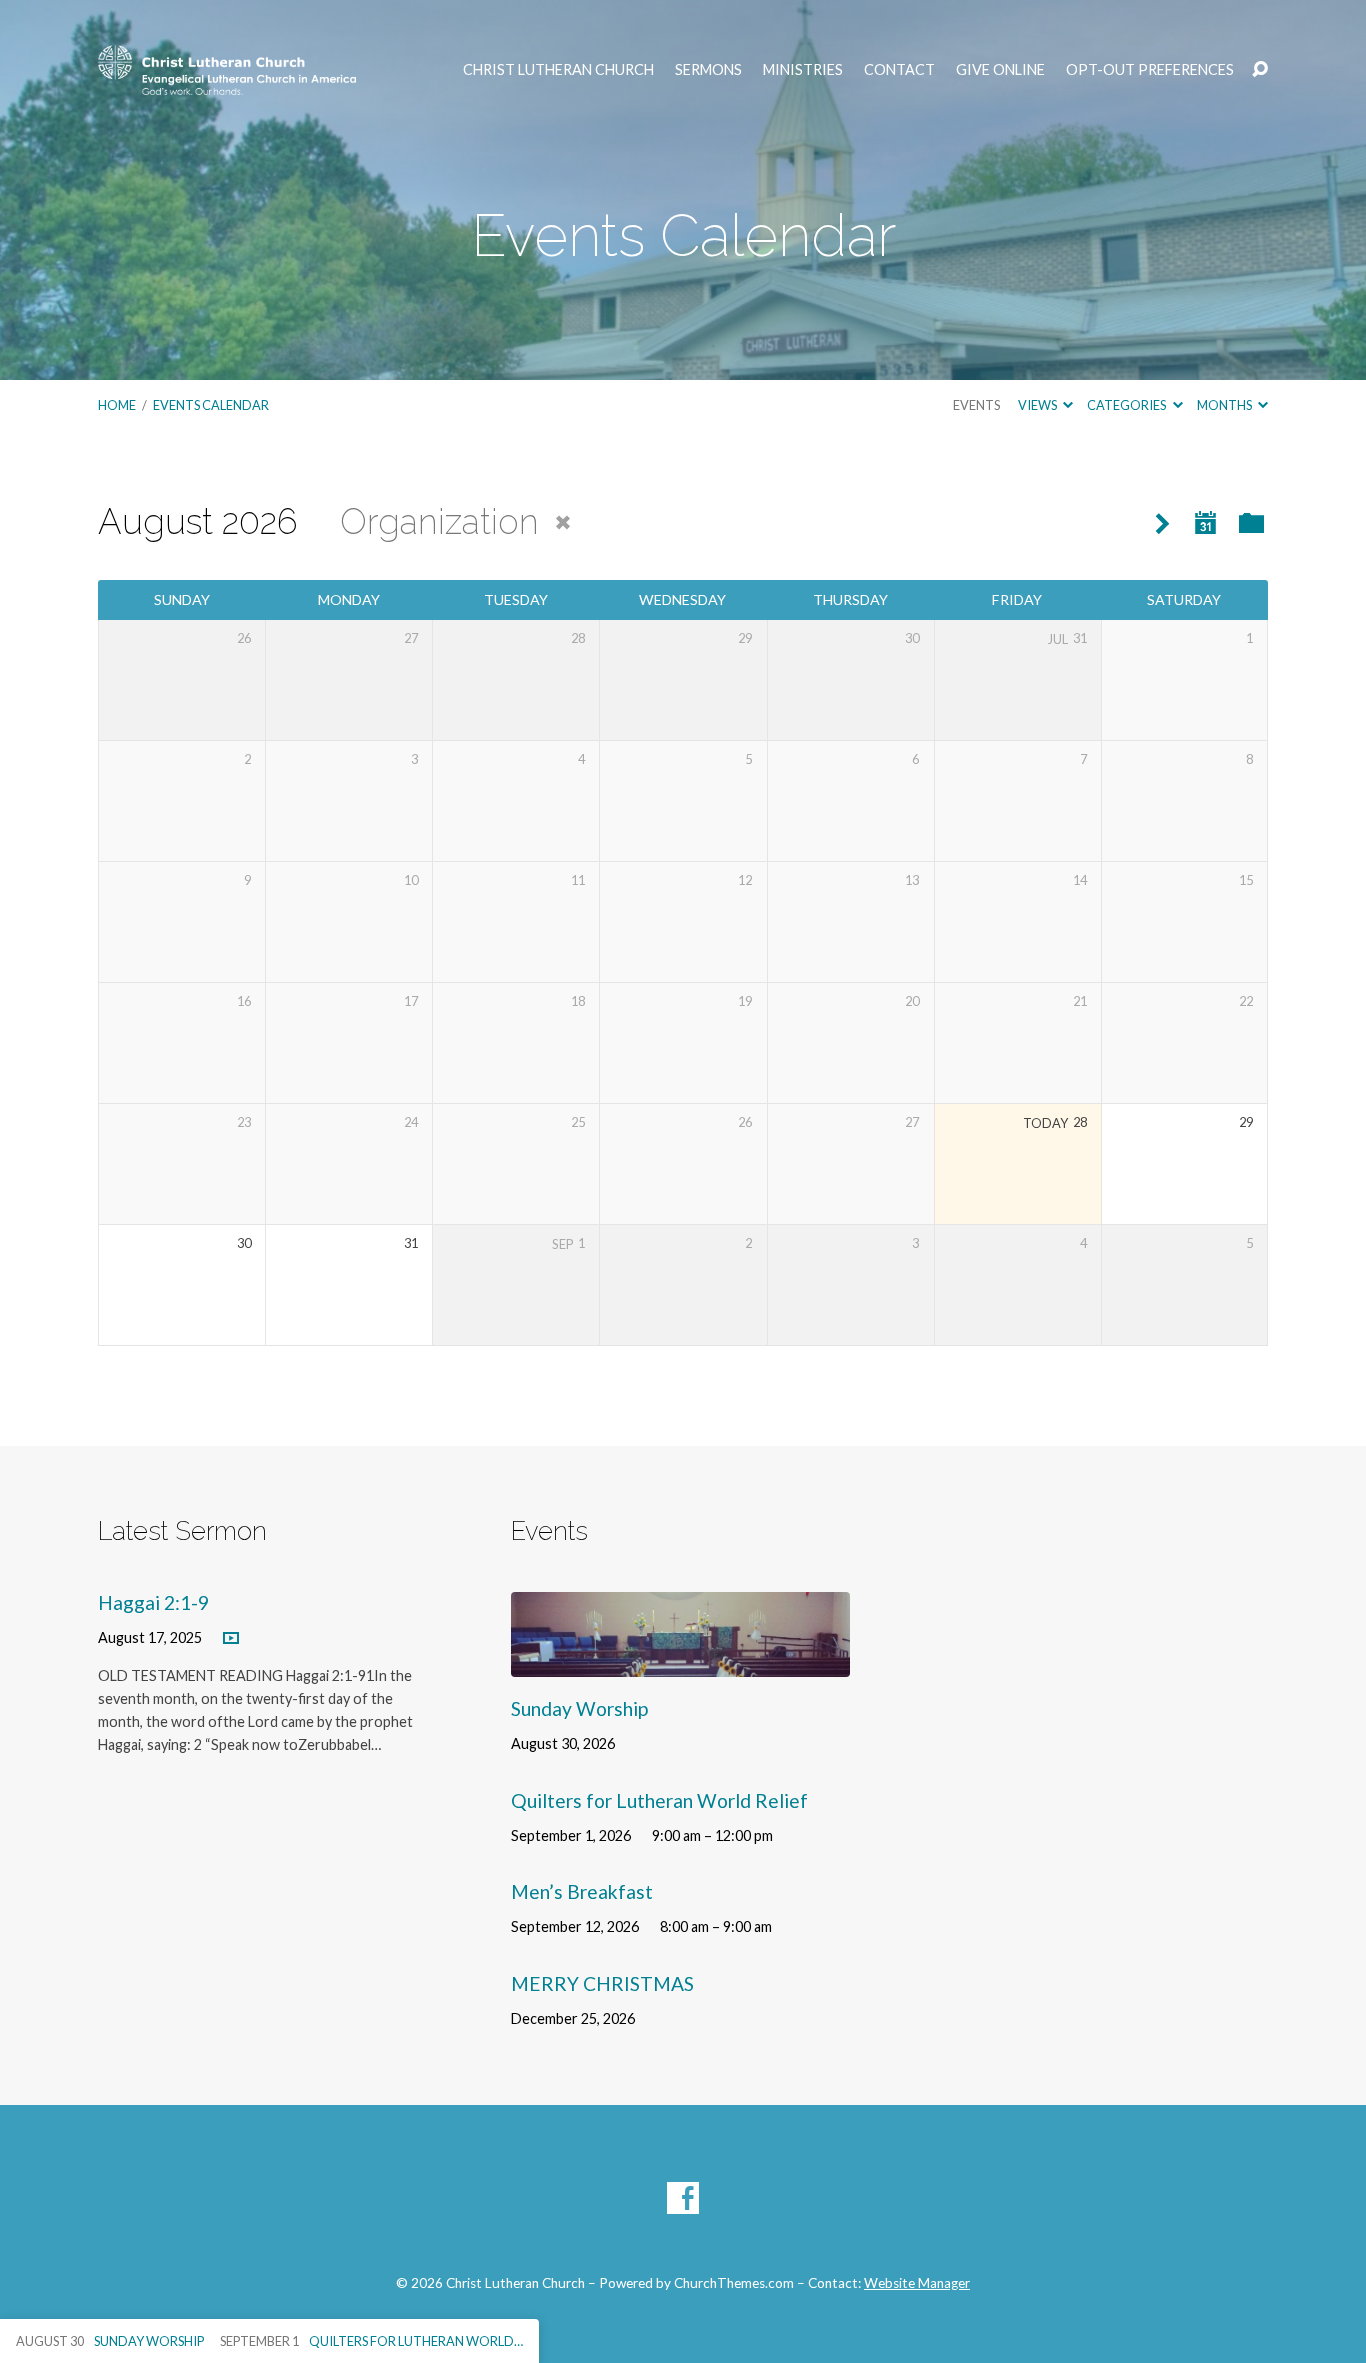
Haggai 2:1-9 (153, 1602)
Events (976, 405)
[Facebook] (683, 2198)
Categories (1127, 405)
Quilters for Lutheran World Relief (659, 1800)
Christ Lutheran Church (558, 70)
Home (117, 405)
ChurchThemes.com (734, 2283)
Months (1225, 405)
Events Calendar (211, 405)
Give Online (1000, 70)
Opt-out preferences (1150, 70)
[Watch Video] (231, 1639)
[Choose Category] (1251, 524)
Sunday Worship (579, 1708)
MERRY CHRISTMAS (602, 1983)
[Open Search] (1260, 70)
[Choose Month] (1206, 523)
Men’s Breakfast (582, 1891)
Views (1038, 405)
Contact (899, 70)
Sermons (708, 70)
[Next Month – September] (1162, 524)
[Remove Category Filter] (563, 523)
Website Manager (917, 2283)
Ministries (803, 70)
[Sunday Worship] (680, 1661)
